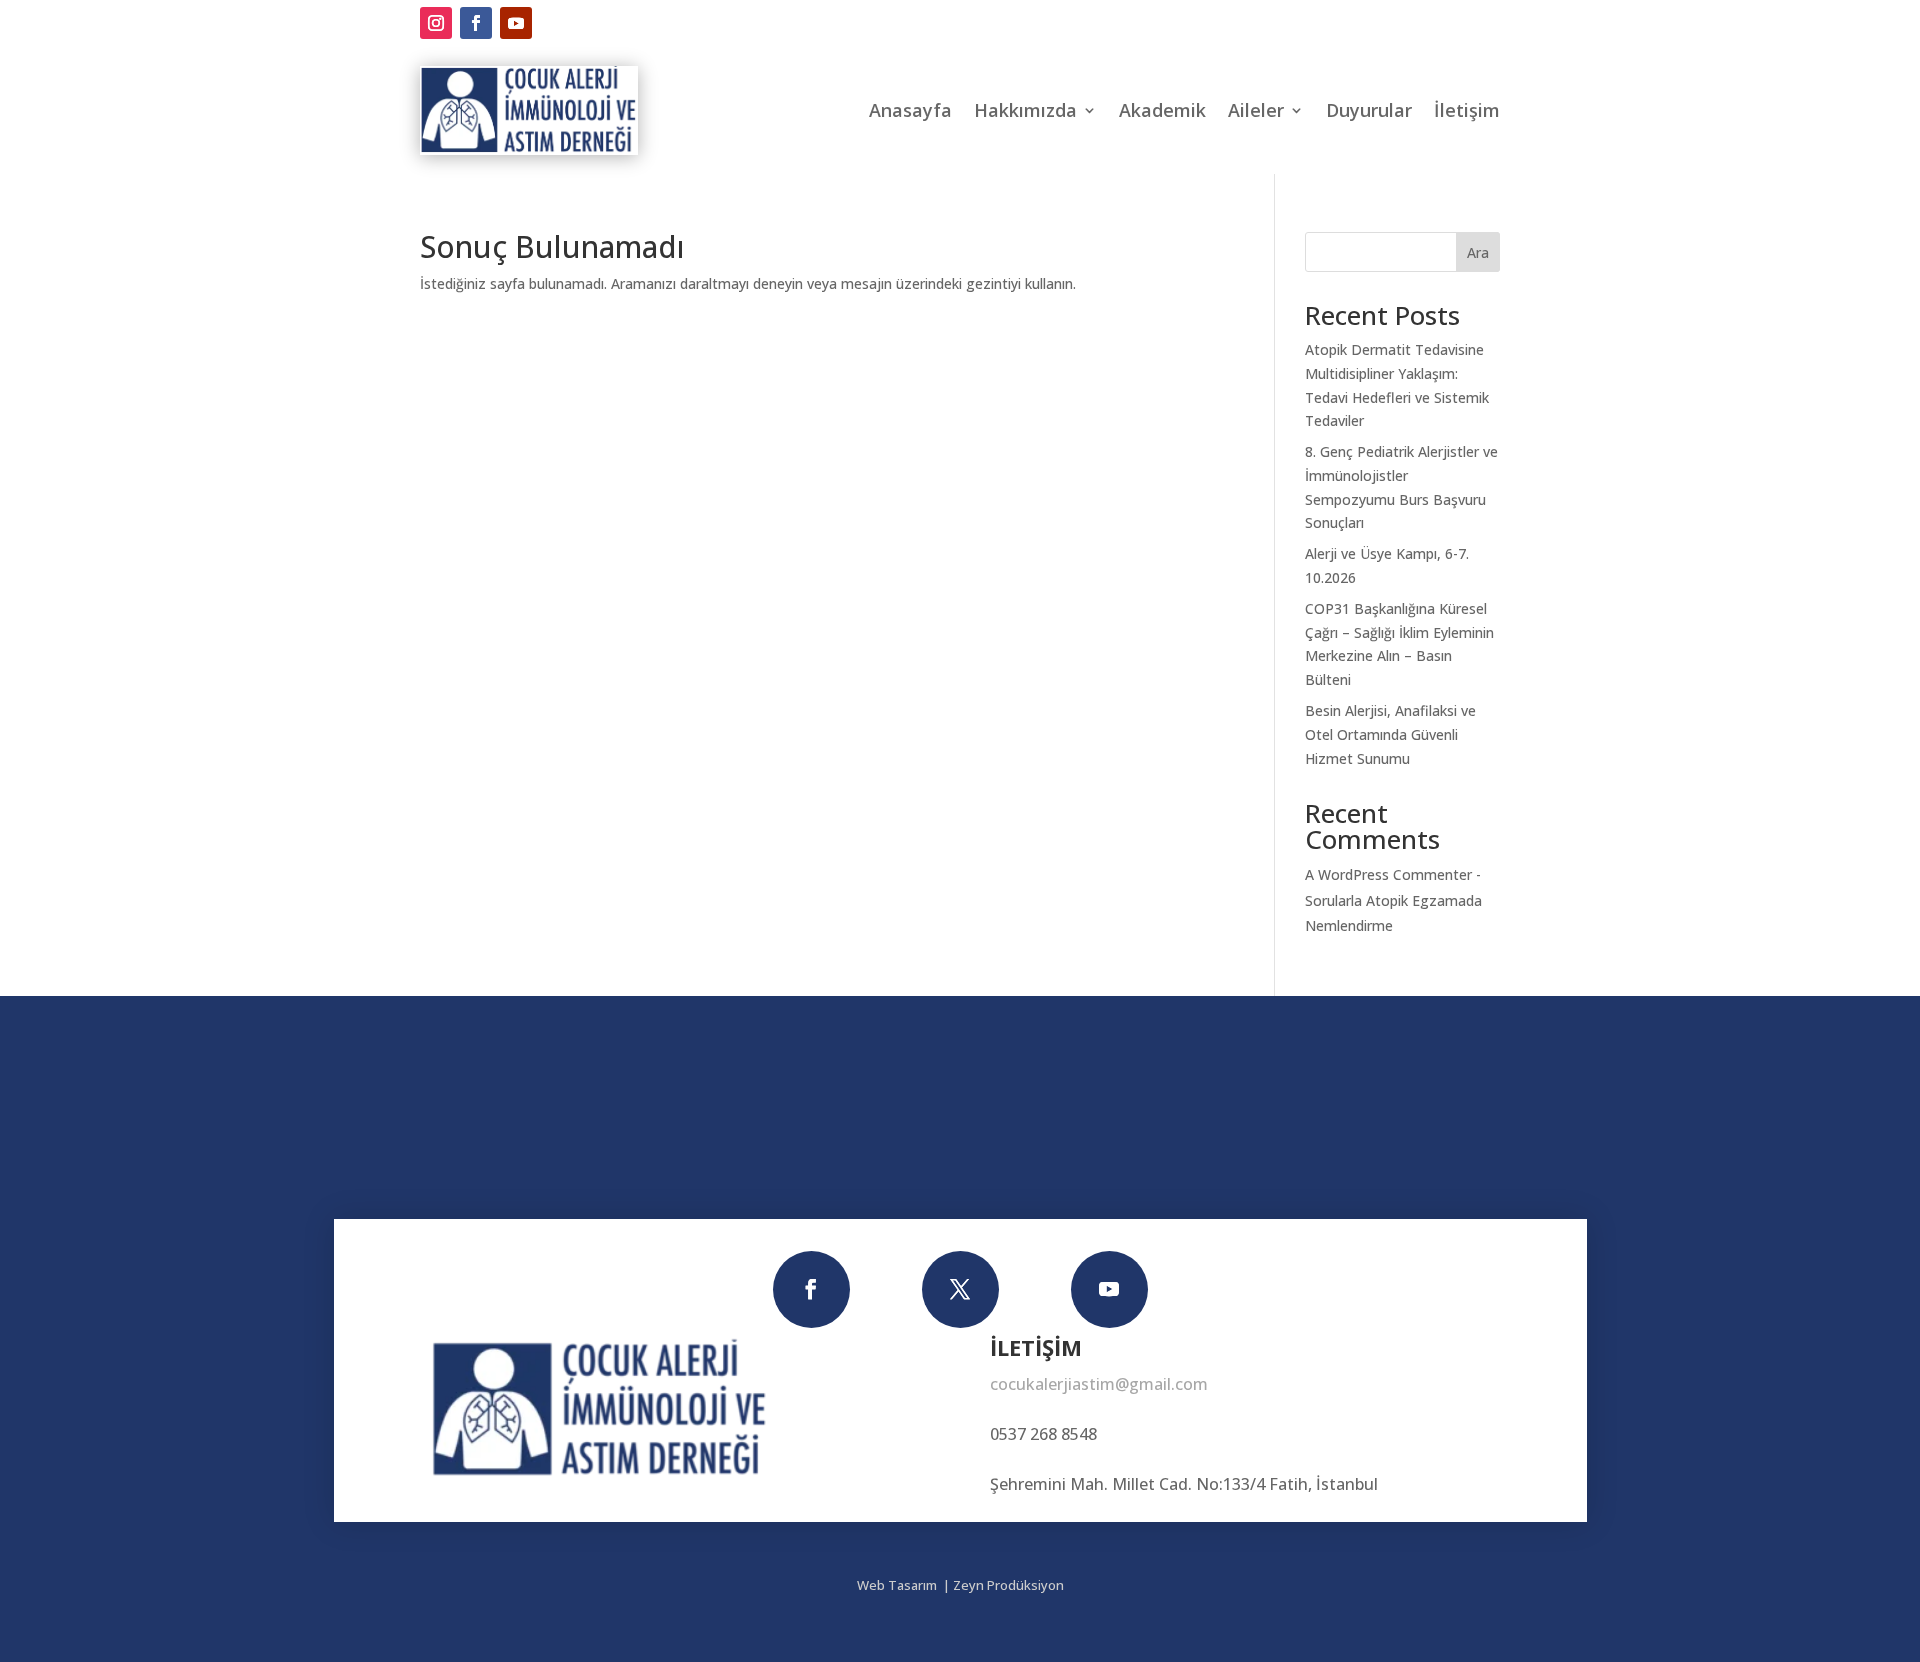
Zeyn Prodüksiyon (1008, 1585)
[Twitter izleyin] (960, 1289)
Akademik (1162, 110)
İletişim (1467, 110)
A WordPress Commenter (1388, 874)
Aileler (1256, 110)
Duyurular (1369, 110)
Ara (1478, 252)
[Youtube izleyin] (516, 23)
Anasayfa (910, 110)
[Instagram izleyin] (436, 23)
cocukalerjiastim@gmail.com (1099, 1384)
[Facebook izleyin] (476, 23)
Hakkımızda (1025, 110)
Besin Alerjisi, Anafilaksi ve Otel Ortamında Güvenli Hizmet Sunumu (1390, 734)
